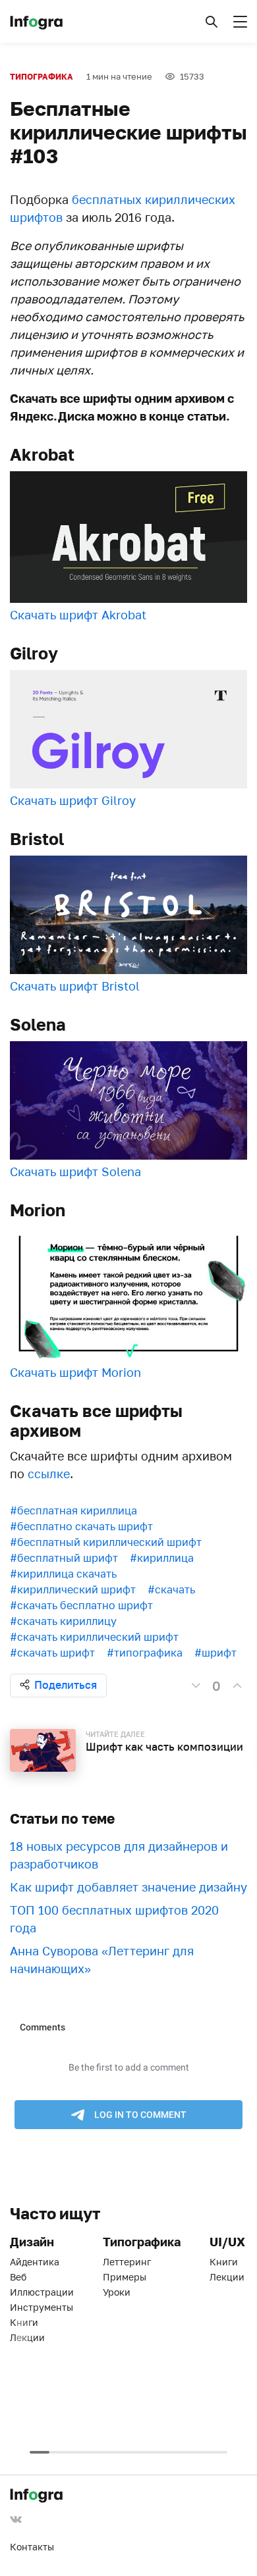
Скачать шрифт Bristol (75, 986)
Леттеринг (127, 2262)
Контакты (32, 2547)
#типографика (145, 1653)
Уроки (117, 2292)
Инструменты (42, 2307)
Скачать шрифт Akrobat (78, 615)
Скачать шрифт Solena (75, 1172)
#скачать (171, 1589)
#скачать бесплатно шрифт (81, 1605)
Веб (18, 2277)
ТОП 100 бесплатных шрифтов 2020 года (114, 1919)
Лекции (27, 2337)
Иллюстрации (42, 2292)
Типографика (42, 77)
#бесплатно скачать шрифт (81, 1526)
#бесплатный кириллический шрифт (106, 1542)
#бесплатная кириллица (73, 1510)
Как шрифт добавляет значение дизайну (128, 1887)
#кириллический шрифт (73, 1589)
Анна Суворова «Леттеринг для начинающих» (102, 1960)
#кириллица (162, 1558)
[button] (212, 22)
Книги (24, 2322)
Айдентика (35, 2262)
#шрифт (215, 1653)
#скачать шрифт (52, 1653)
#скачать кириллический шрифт (94, 1637)
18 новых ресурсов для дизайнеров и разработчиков (119, 1855)
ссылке (49, 1474)
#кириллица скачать (63, 1574)
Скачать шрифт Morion (75, 1372)
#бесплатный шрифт (64, 1558)
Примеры (125, 2277)
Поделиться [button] (66, 1685)
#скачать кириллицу (63, 1621)
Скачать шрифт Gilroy (73, 800)
